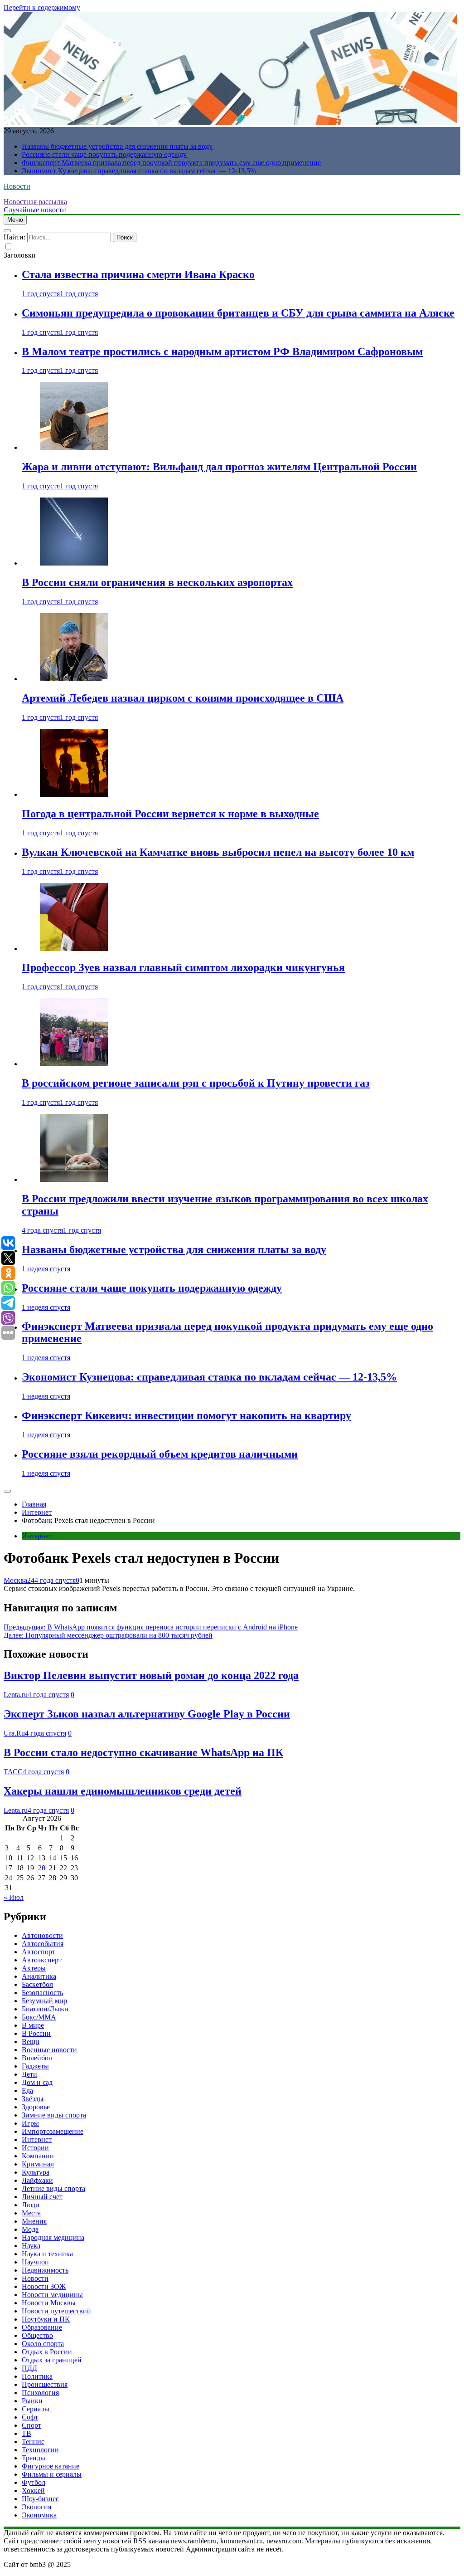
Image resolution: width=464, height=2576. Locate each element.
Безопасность (42, 1993)
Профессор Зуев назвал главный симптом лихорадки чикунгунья (183, 967)
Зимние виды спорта (54, 2115)
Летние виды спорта (53, 2188)
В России (36, 2033)
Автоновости (42, 1935)
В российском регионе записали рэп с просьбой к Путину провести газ (196, 1083)
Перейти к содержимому (42, 7)
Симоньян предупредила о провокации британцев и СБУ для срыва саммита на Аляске (238, 313)
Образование (42, 2327)
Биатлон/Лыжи (45, 2009)
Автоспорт (39, 1952)
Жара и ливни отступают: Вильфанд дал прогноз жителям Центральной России (219, 467)
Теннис (33, 2442)
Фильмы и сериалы (52, 2474)
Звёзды (33, 2099)
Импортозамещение (53, 2131)
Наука (31, 2246)
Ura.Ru (14, 1733)
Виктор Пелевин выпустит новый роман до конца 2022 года (151, 1675)
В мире (33, 2025)
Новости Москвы (49, 2303)
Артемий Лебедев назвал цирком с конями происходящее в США (183, 698)
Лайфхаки (37, 2180)
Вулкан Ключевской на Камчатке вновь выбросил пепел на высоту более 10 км (218, 852)
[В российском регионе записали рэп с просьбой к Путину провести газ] (74, 1064)
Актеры (34, 1968)
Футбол (34, 2482)
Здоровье (36, 2107)
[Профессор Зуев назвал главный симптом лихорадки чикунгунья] (74, 949)
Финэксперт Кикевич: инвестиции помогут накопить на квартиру (186, 1415)
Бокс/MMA (39, 2017)
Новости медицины (52, 2295)
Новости (17, 186)
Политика (37, 2376)
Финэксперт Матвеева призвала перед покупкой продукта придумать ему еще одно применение (171, 163)
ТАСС (13, 1772)
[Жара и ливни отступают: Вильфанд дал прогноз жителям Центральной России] (74, 447)
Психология (40, 2393)
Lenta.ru (16, 1695)
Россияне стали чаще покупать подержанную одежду (104, 154)
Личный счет (42, 2197)
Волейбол (37, 2058)
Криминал (38, 2164)
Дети (29, 2074)
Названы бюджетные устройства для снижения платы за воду (117, 146)
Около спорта (43, 2344)
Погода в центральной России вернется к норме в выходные (170, 814)
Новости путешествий (56, 2311)
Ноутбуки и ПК (46, 2319)
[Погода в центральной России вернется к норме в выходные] (74, 794)
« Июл (14, 1897)
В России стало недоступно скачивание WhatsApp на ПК (143, 1752)
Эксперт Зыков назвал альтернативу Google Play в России (147, 1714)
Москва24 (19, 1580)
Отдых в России (47, 2352)
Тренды (34, 2458)
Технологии (40, 2450)
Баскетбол (37, 1984)
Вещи (31, 2042)
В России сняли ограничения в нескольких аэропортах (157, 582)
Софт (30, 2417)
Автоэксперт (42, 1960)
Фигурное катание (51, 2466)
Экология (36, 2507)
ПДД (29, 2368)
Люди (31, 2205)
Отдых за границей (52, 2360)
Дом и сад (37, 2082)
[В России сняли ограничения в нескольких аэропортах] (74, 563)
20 (42, 1868)
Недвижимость (45, 2270)
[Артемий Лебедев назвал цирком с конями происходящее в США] (74, 679)
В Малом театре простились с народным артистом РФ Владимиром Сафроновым (222, 351)
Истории (35, 2148)
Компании (38, 2156)
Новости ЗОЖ (44, 2286)
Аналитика (39, 1976)
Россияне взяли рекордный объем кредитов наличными (160, 1454)
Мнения (34, 2221)
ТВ (27, 2433)
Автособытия (43, 1944)
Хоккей (33, 2491)
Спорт (31, 2425)
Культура (36, 2172)
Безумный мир (44, 2001)
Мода (30, 2229)
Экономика (39, 2515)
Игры (30, 2123)
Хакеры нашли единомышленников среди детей (123, 1791)
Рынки (32, 2401)
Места (31, 2213)
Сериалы (36, 2409)
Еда (27, 2091)
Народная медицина (53, 2237)
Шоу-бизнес (40, 2499)
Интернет (37, 1536)
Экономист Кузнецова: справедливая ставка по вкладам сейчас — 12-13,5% (139, 171)
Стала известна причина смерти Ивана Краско (138, 274)
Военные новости (49, 2050)
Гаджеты (35, 2066)
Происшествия (45, 2384)
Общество (37, 2335)
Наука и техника (47, 2254)
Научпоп (35, 2262)
